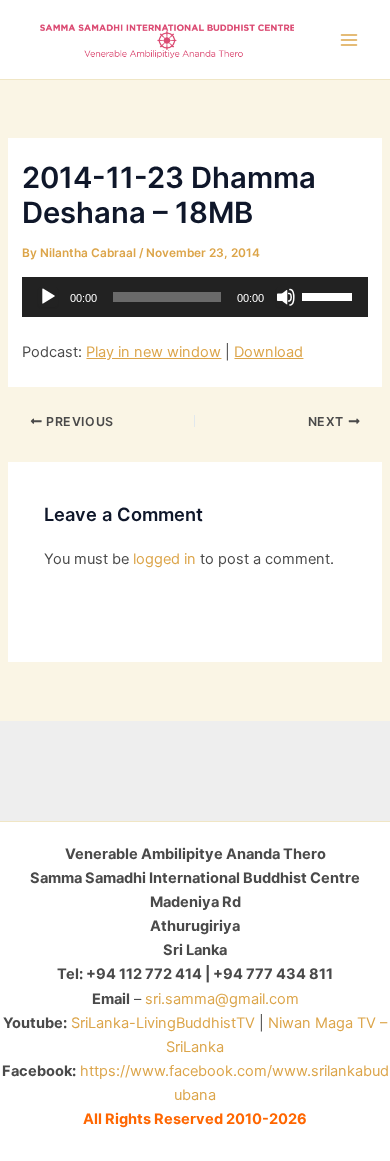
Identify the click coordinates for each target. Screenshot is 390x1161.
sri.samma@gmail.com (222, 999)
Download (268, 352)
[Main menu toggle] (349, 40)
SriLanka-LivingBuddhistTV (161, 1023)
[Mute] (286, 297)
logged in (164, 559)
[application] (194, 297)
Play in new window (153, 352)
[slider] (330, 295)
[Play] (48, 297)
